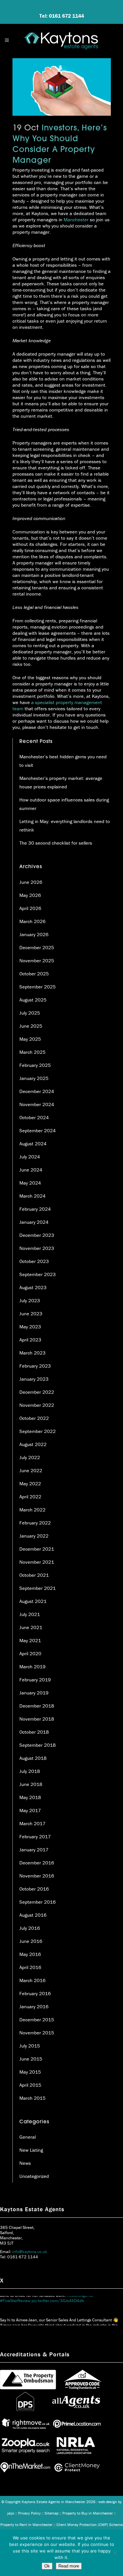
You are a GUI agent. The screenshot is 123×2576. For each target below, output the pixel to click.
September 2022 (38, 1431)
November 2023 (37, 1248)
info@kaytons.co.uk (30, 2252)
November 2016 (37, 1876)
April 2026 (30, 908)
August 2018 (33, 1758)
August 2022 (33, 1444)
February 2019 (35, 1680)
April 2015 (30, 2085)
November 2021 (37, 1562)
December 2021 (37, 1549)
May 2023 (30, 1327)
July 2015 (30, 2046)
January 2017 (34, 1850)
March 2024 (32, 1196)
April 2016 (30, 1967)
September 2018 (38, 1745)
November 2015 (37, 2033)
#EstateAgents (13, 2322)
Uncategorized (34, 2176)
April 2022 (30, 1497)
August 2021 (33, 1601)
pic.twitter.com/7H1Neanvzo (53, 2322)
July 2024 (30, 1157)
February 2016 (35, 1993)
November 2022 (37, 1405)
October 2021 (34, 1575)
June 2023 (31, 1313)
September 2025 (38, 987)
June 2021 (31, 1627)
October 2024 (34, 1117)
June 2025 (31, 1026)
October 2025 (34, 974)
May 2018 (30, 1797)
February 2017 (35, 1836)
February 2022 (35, 1523)
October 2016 (34, 1889)
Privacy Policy (29, 2513)
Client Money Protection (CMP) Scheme (90, 2525)
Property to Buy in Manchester (88, 2513)
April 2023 (30, 1340)
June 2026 (31, 882)
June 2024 (31, 1170)
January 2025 (34, 1078)
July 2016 (30, 1928)
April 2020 (30, 1653)
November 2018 (37, 1719)
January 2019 (34, 1693)
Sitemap (51, 2513)
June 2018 (31, 1784)
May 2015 (30, 2072)
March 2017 (32, 1823)
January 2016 (34, 2006)
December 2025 (37, 947)
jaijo (11, 2513)
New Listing (31, 2150)
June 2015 (31, 2059)
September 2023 (38, 1274)
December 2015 (37, 2020)
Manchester (76, 219)
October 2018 (34, 1732)
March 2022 (32, 1510)
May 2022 (30, 1483)
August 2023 (33, 1287)
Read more (69, 2566)
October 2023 (34, 1261)
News (25, 2163)
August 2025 (33, 1000)
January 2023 (34, 1379)
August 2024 (33, 1144)
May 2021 (30, 1640)
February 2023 (35, 1366)
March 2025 (32, 1052)
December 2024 (37, 1091)
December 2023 (37, 1235)
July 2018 (30, 1771)
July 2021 (30, 1614)
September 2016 (38, 1902)
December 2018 (37, 1706)
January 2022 (34, 1536)
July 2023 (30, 1300)
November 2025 (37, 960)
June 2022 (31, 1470)
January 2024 (34, 1222)
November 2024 (37, 1104)
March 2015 (32, 2098)
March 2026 (32, 921)
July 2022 (30, 1457)
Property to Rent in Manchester (26, 2525)
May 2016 (30, 1954)
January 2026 (34, 934)
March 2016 (32, 1980)
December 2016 (37, 1863)
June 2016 (31, 1941)
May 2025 (30, 1039)
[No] (115, 2553)
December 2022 (37, 1392)
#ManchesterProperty (91, 2316)
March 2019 (32, 1667)
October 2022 (34, 1418)
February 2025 (35, 1065)
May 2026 (30, 895)
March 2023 (32, 1353)
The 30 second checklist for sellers (56, 843)
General (28, 2137)
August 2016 (33, 1915)
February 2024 (35, 1209)
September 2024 (38, 1130)
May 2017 (30, 1810)
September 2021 (38, 1588)
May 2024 (30, 1183)
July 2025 (30, 1013)
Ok (47, 2566)
